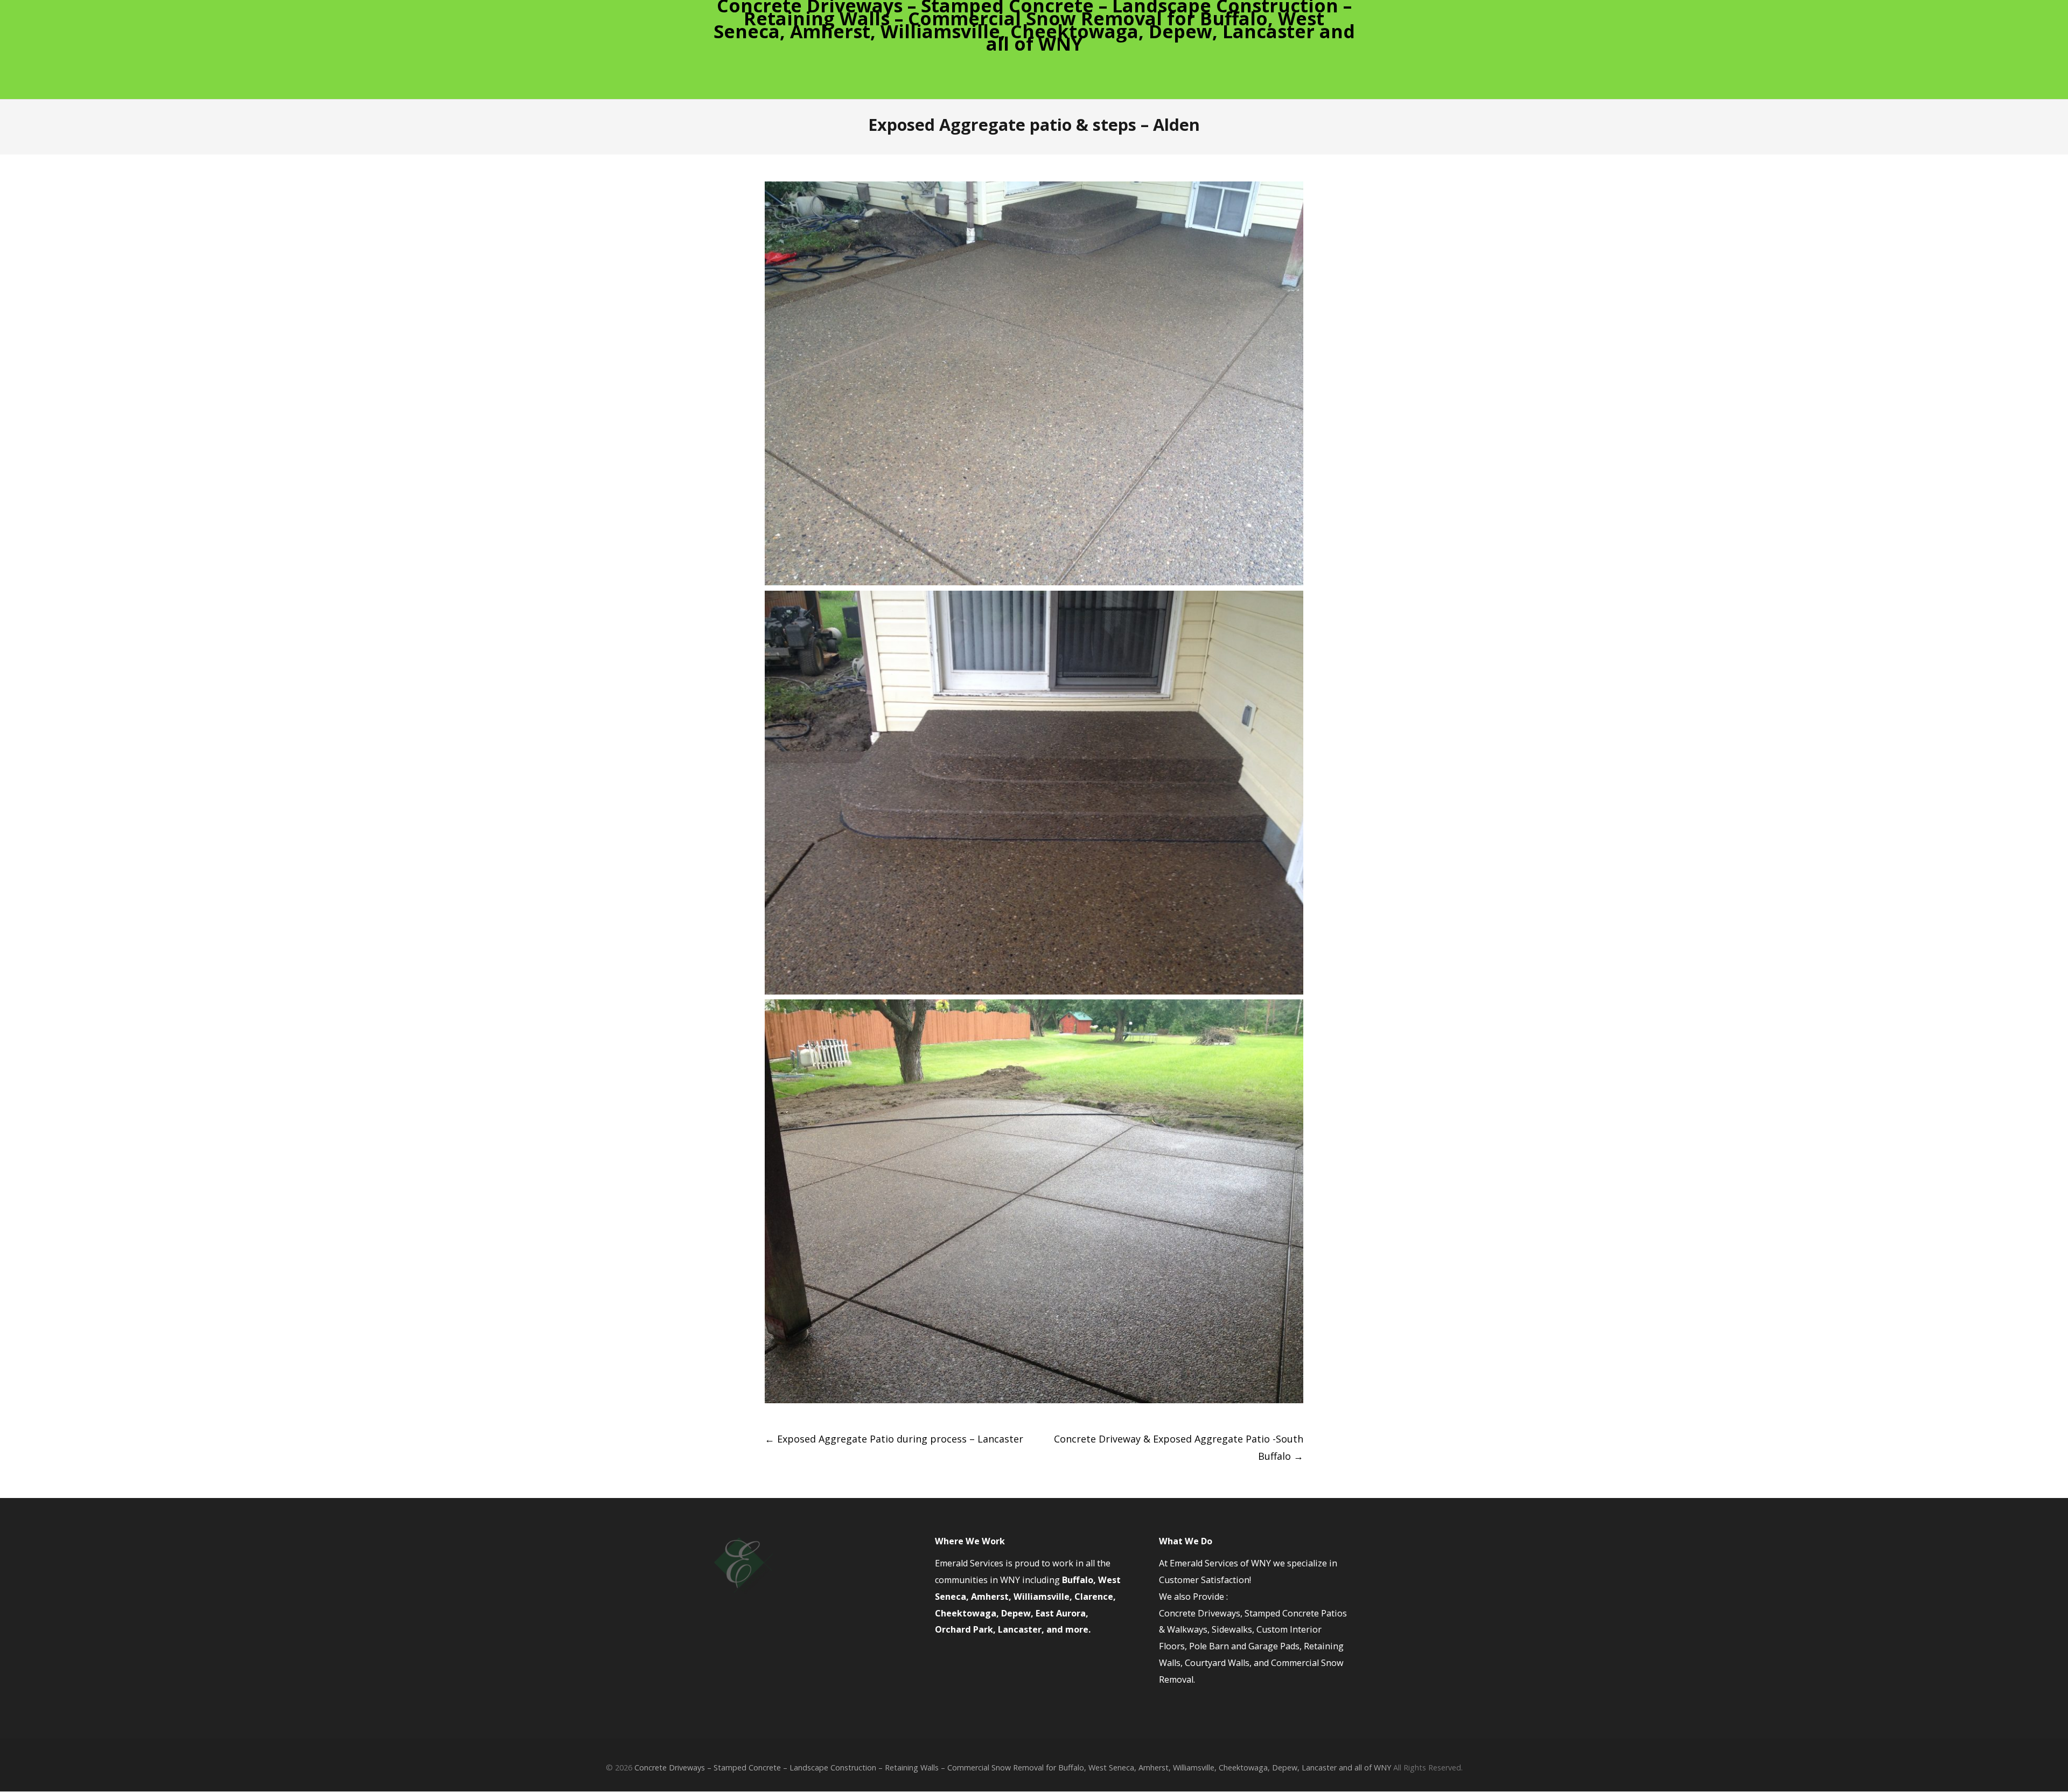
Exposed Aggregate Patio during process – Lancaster (894, 1439)
